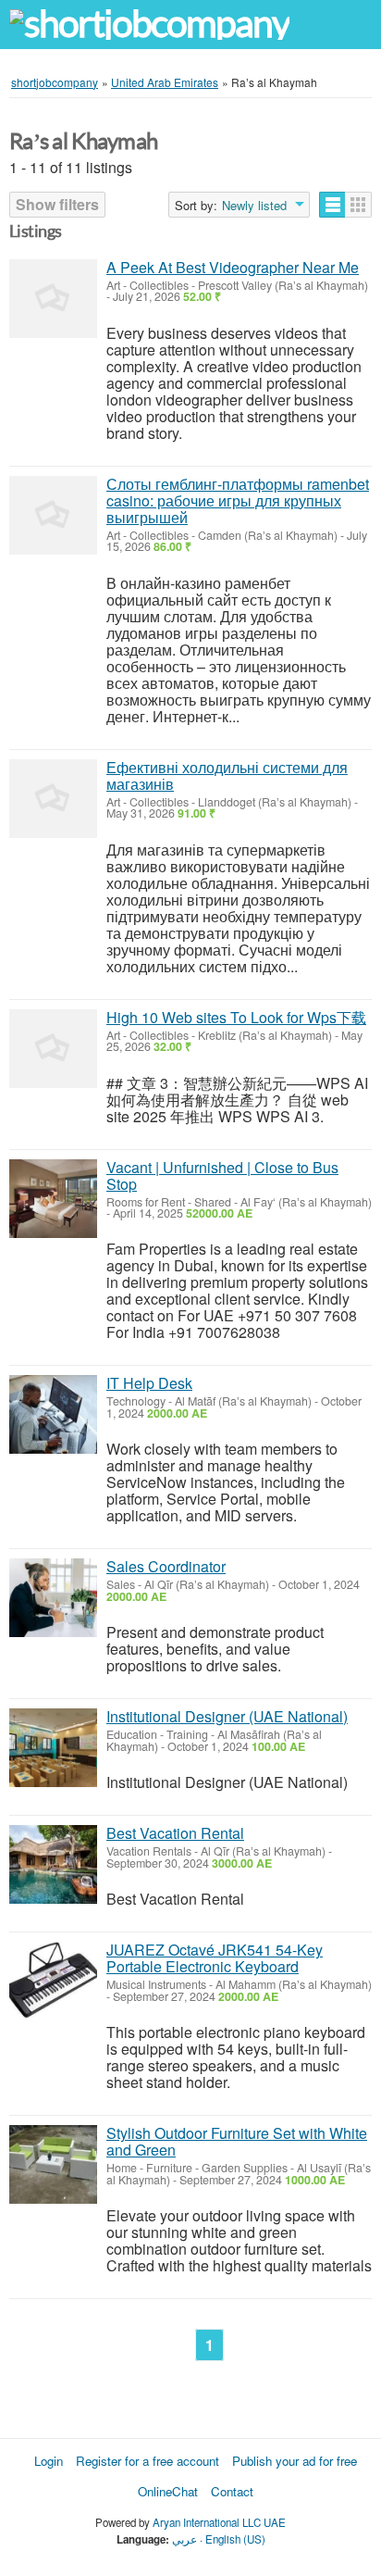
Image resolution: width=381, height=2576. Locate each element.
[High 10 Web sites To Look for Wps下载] (53, 1049)
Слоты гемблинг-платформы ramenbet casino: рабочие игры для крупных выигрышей (238, 500)
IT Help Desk (149, 1383)
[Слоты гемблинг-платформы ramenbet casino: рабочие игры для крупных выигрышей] (53, 515)
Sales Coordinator (166, 1566)
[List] (332, 205)
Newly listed (254, 206)
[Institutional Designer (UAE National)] (53, 1748)
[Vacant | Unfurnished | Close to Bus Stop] (53, 1199)
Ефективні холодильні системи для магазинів (227, 775)
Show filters (57, 204)
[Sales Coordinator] (53, 1598)
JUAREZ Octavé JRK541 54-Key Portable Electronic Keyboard (215, 1958)
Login (49, 2461)
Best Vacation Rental (175, 1833)
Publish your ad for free (295, 2461)
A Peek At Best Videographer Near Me (233, 267)
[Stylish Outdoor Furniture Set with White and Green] (53, 2164)
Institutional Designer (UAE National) (227, 1716)
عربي (184, 2539)
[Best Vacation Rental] (53, 1864)
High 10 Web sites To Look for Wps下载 (236, 1017)
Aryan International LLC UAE (219, 2522)
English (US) (235, 2539)
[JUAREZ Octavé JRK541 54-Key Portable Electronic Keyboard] (53, 1981)
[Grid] (358, 205)
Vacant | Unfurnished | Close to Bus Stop (222, 1175)
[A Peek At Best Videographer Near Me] (53, 299)
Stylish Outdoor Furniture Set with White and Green (237, 2141)
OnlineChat (168, 2491)
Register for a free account (147, 2461)
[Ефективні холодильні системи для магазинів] (53, 799)
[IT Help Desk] (53, 1414)
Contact (232, 2491)
